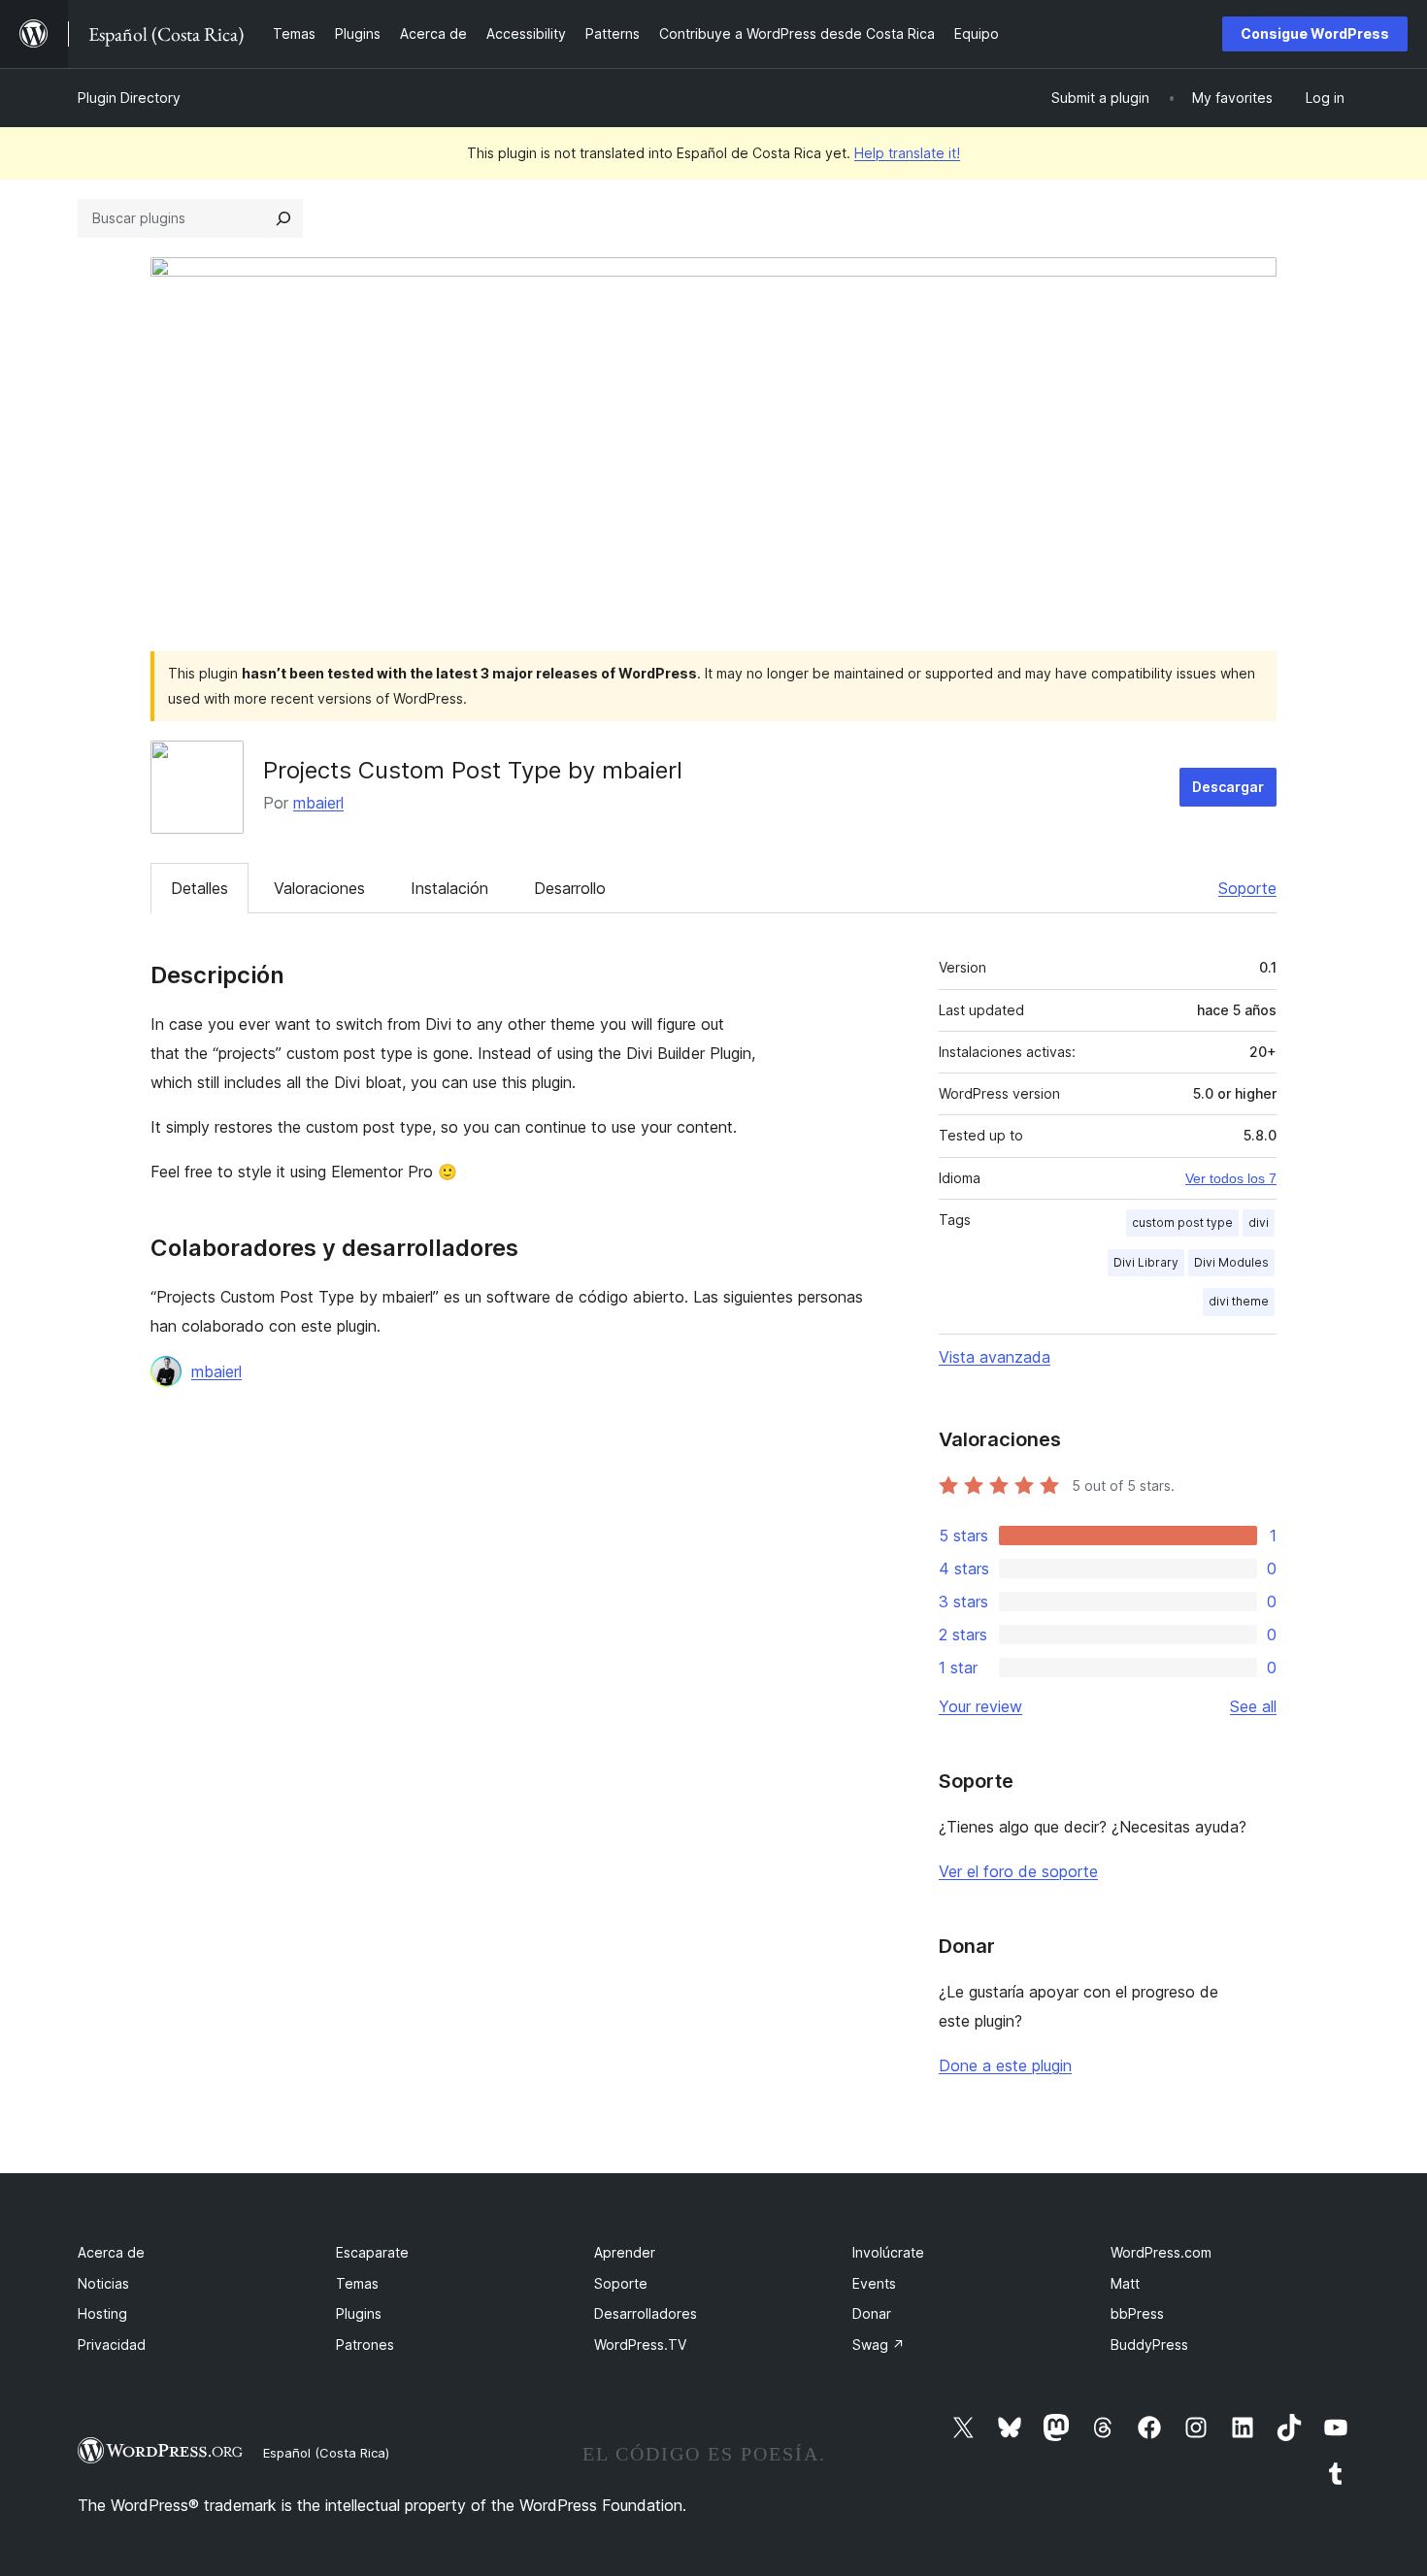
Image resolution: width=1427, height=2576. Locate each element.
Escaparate (372, 2252)
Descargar (1228, 787)
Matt (1125, 2283)
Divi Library (1146, 1262)
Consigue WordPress (1315, 33)
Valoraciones (319, 888)
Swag (879, 2345)
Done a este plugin (1005, 2065)
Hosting (102, 2313)
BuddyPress (1149, 2345)
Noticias (103, 2283)
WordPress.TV (640, 2345)
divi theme (1239, 1301)
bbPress (1137, 2313)
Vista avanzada (995, 1357)
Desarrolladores (646, 2313)
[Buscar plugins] (283, 218)
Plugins (359, 2313)
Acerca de (111, 2252)
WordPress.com (1161, 2252)
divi (1259, 1222)
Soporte (1247, 888)
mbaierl (318, 803)
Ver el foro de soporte (1018, 1871)
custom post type (1182, 1222)
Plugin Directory (129, 98)
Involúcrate (888, 2252)
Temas (357, 2283)
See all (1253, 1706)
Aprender (625, 2252)
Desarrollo (570, 888)
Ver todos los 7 (1231, 1178)
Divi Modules (1231, 1262)
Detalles (199, 888)
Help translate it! (907, 153)
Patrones (365, 2345)
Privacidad (112, 2345)
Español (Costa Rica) (326, 2453)
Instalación (449, 888)
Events (874, 2283)
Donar (872, 2313)
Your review (980, 1706)
